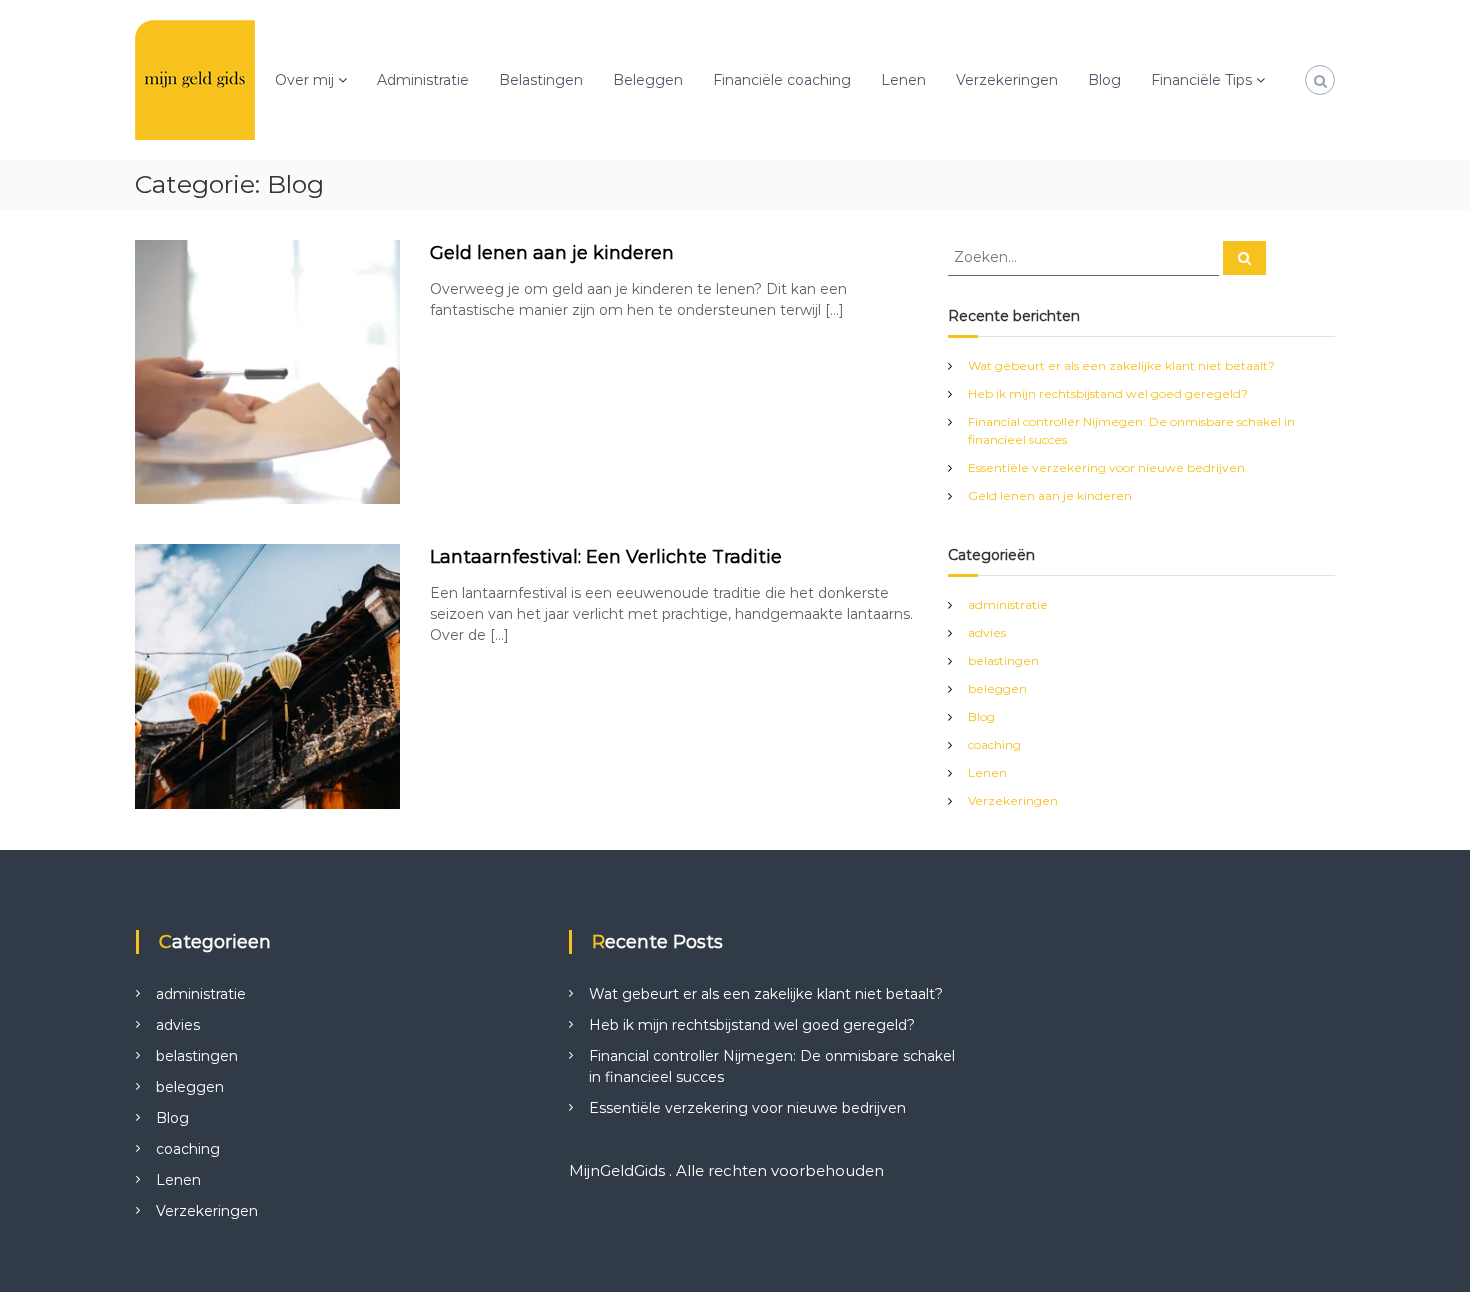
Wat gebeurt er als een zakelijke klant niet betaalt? (1121, 365)
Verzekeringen (1007, 80)
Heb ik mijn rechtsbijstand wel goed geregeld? (1108, 393)
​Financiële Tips (1201, 80)
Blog (1104, 80)
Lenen (903, 80)
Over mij (304, 80)
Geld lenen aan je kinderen (552, 253)
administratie (1008, 604)
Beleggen (648, 80)
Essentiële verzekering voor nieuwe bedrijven (1106, 467)
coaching (994, 744)
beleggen (997, 688)
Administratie (423, 80)
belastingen (1003, 660)
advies (987, 632)
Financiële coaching (782, 80)
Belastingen (541, 80)
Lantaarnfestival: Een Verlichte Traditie (606, 557)
